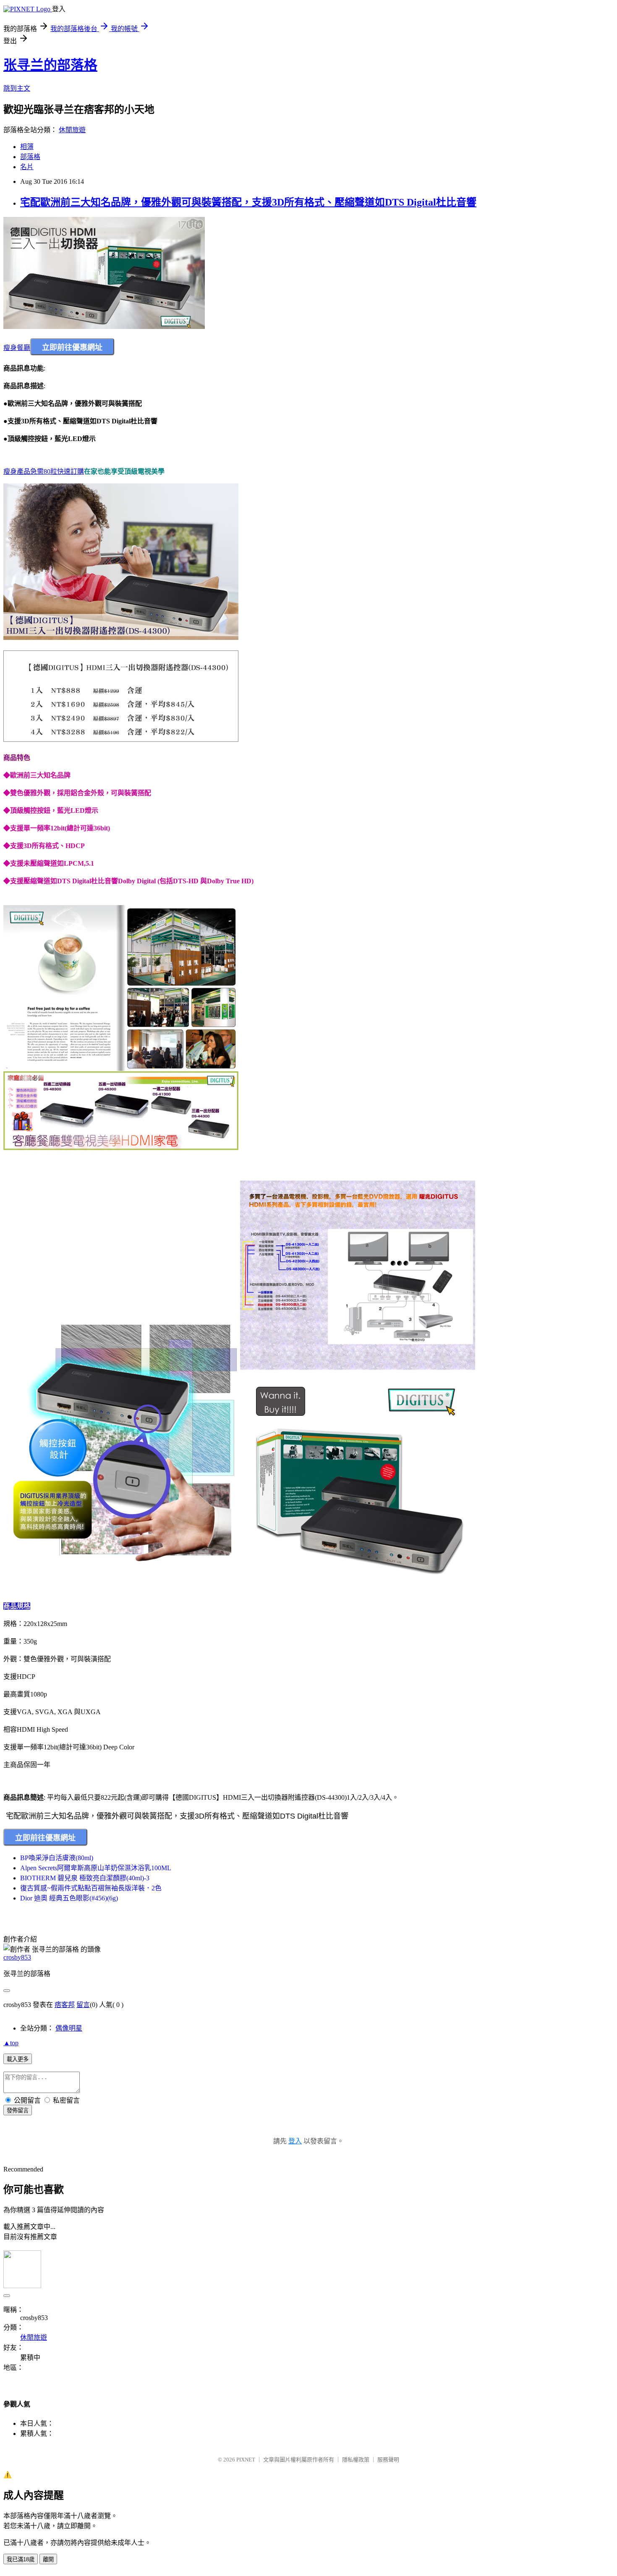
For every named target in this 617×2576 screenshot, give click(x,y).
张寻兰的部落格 (50, 65)
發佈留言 (18, 2110)
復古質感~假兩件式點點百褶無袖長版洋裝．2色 (91, 1888)
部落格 (30, 157)
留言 (83, 2005)
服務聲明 (388, 2460)
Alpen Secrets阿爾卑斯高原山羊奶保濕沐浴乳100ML (96, 1868)
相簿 (27, 147)
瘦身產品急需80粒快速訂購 (44, 471)
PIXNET (246, 2460)
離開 (48, 2559)
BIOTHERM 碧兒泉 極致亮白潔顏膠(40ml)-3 (85, 1878)
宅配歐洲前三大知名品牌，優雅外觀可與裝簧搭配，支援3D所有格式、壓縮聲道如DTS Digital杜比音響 (248, 202)
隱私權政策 (356, 2460)
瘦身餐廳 (17, 348)
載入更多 (18, 2059)
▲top (11, 2043)
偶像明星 (69, 2028)
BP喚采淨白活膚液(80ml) (57, 1858)
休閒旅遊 (72, 130)
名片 (27, 167)
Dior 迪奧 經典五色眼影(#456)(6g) (69, 1898)
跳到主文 (17, 88)
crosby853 (17, 1957)
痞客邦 (65, 2005)
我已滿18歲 (21, 2559)
